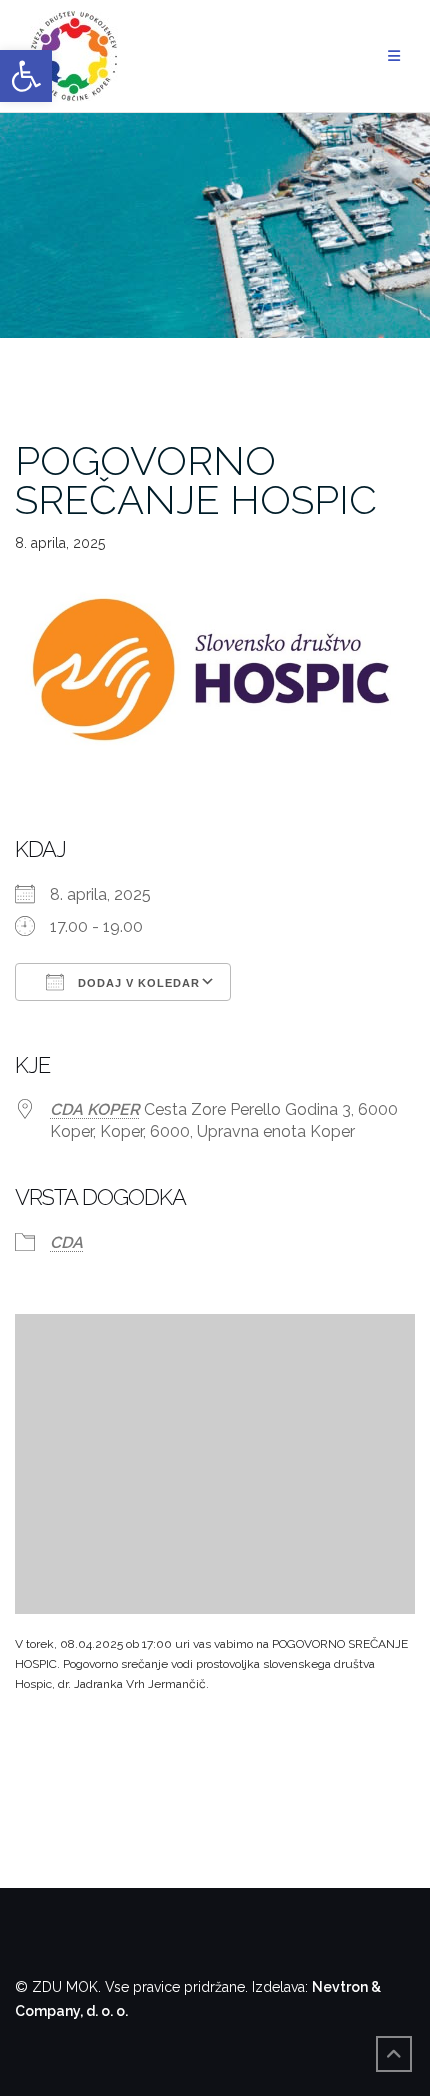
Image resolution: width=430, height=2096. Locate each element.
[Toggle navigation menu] (394, 56)
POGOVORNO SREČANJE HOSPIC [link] (196, 480)
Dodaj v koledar (137, 983)
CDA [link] (66, 1242)
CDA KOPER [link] (95, 1109)
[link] (26, 76)
